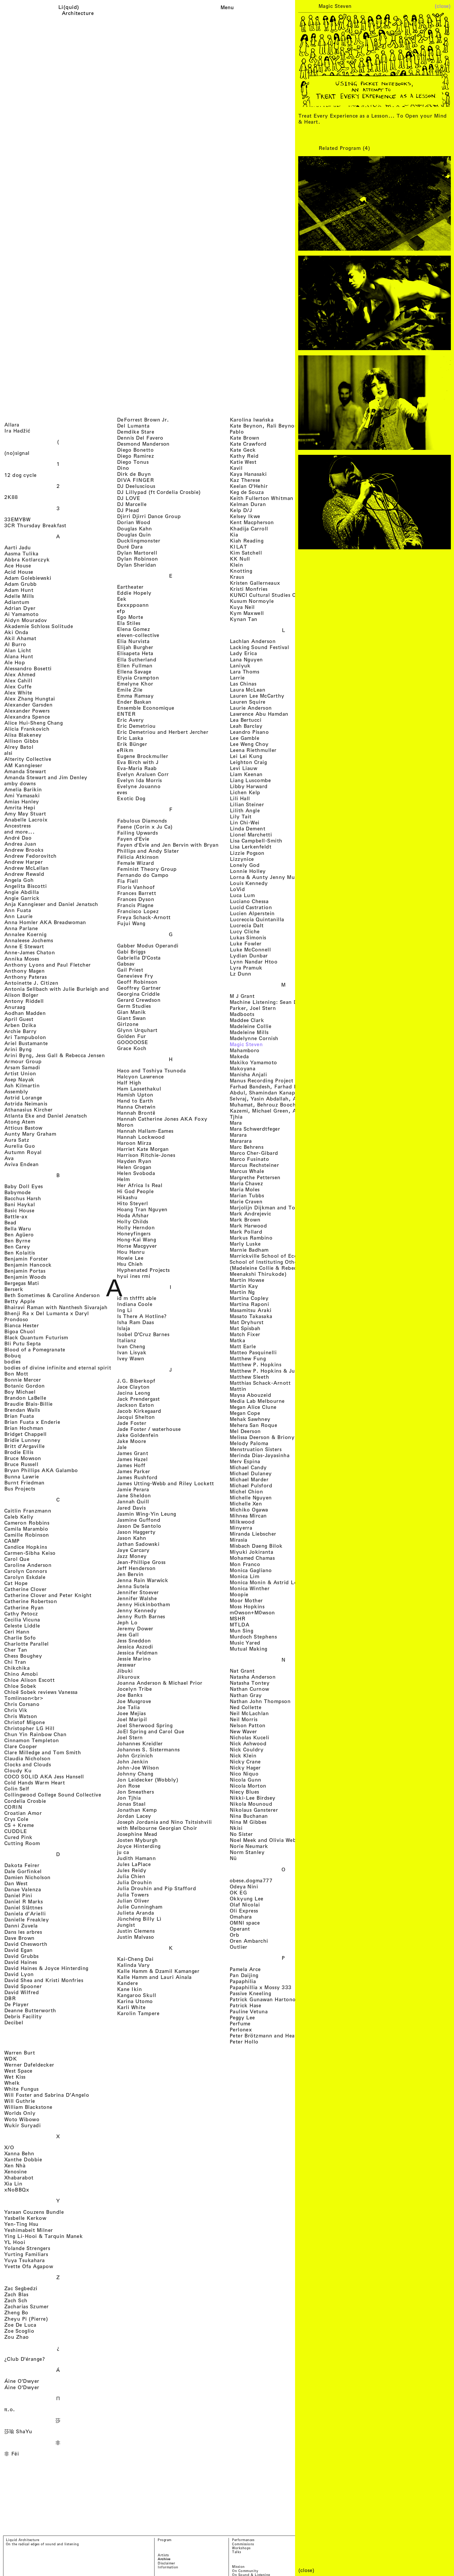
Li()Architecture (78, 10)
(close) (443, 6)
